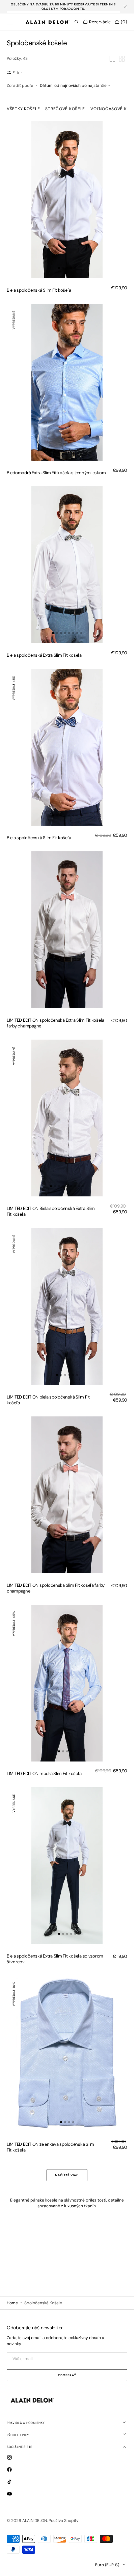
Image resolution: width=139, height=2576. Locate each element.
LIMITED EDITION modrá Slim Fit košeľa (44, 1773)
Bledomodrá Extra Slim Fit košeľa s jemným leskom (56, 473)
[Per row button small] (122, 59)
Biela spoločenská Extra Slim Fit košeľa (44, 655)
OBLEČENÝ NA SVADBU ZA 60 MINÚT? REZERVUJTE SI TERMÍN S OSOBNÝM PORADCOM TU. (63, 7)
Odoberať (67, 2375)
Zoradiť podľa (20, 86)
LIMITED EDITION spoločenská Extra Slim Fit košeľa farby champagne (55, 1023)
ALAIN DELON (35, 2521)
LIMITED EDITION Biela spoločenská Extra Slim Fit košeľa (51, 1211)
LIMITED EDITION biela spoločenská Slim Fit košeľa (48, 1400)
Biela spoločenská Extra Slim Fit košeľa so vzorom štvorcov (55, 1959)
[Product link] (67, 200)
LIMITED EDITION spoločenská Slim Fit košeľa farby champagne (56, 1588)
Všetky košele (23, 109)
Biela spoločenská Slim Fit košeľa (39, 290)
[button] (10, 22)
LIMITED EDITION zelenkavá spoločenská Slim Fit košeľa (50, 2147)
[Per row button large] (112, 59)
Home (12, 2303)
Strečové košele (65, 109)
